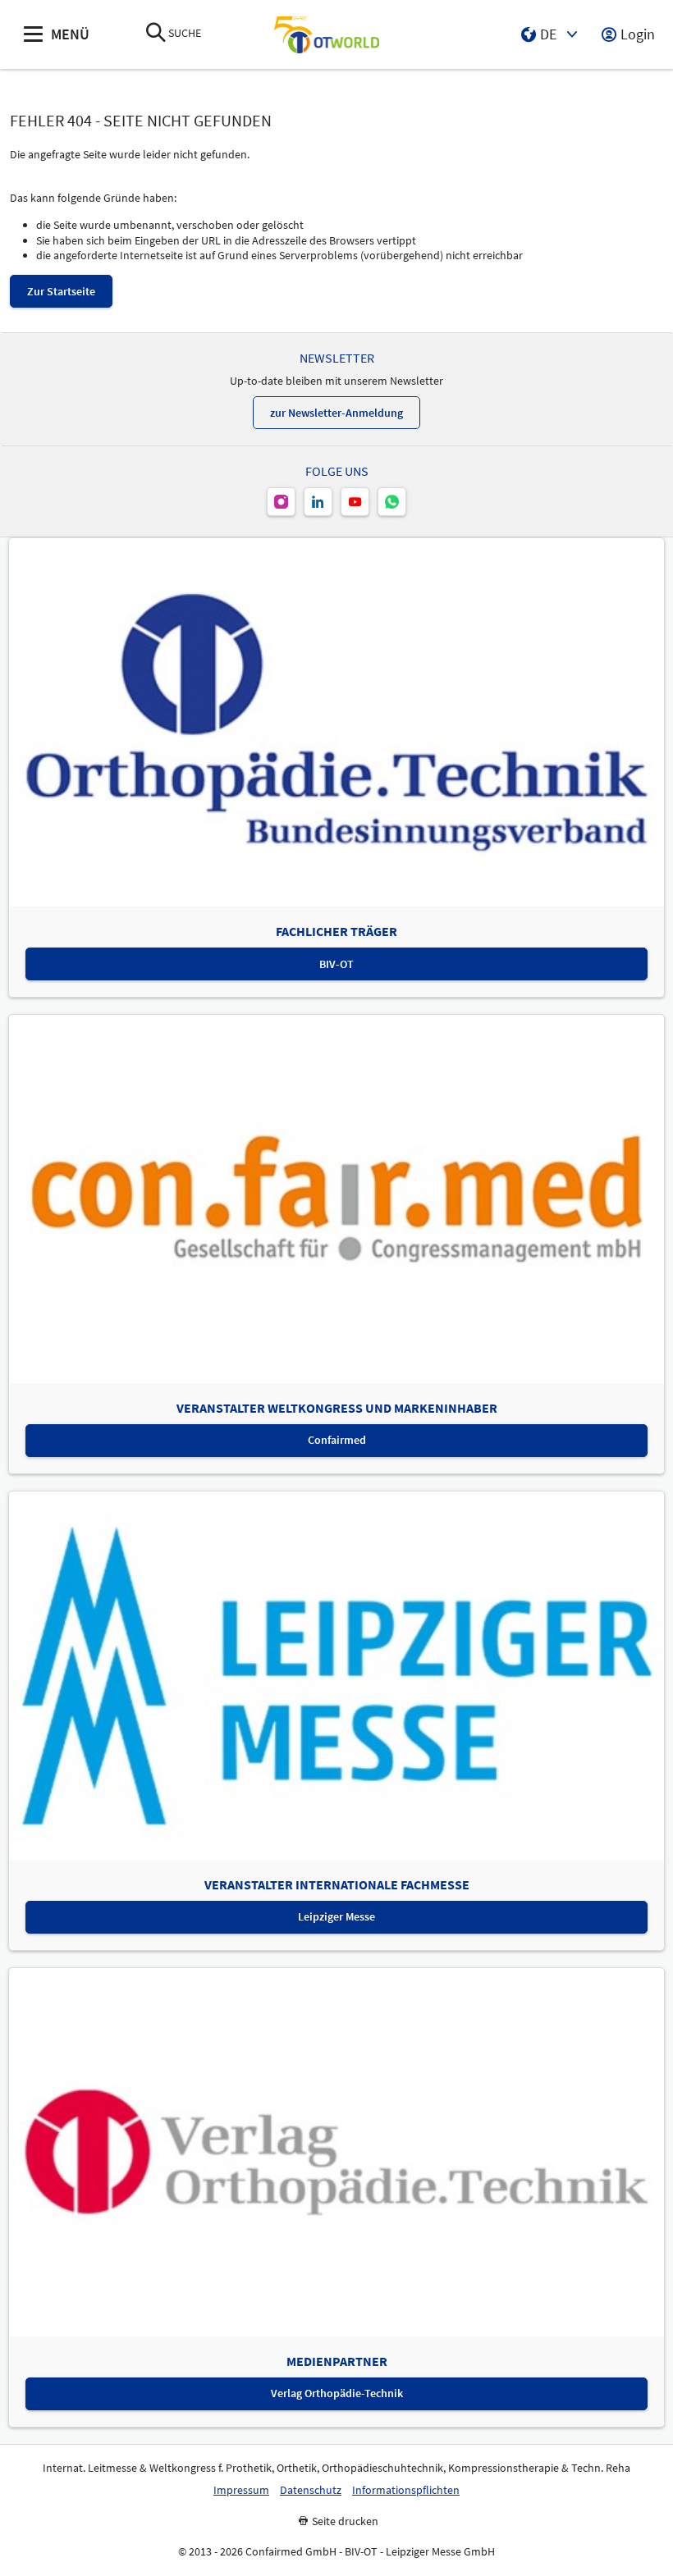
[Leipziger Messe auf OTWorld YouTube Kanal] (355, 502)
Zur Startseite (61, 291)
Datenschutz (311, 2490)
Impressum (241, 2490)
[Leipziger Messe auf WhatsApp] (392, 502)
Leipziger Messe (336, 1916)
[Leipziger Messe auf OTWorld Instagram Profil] (281, 502)
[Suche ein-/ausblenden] (156, 34)
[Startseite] (327, 35)
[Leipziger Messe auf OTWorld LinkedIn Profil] (318, 502)
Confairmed (337, 1440)
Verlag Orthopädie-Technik (337, 2393)
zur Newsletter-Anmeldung (336, 413)
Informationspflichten (406, 2490)
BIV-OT (336, 964)
